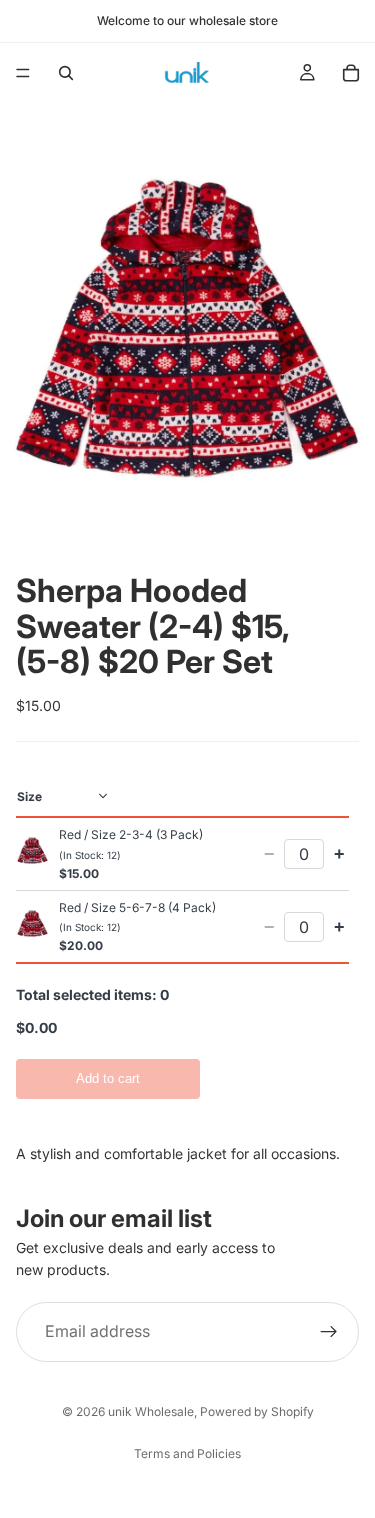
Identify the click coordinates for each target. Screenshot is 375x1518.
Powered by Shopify (257, 1411)
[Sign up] (329, 1331)
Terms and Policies (187, 1453)
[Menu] (23, 73)
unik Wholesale (151, 1411)
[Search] (66, 73)
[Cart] (351, 73)
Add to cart (108, 1078)
